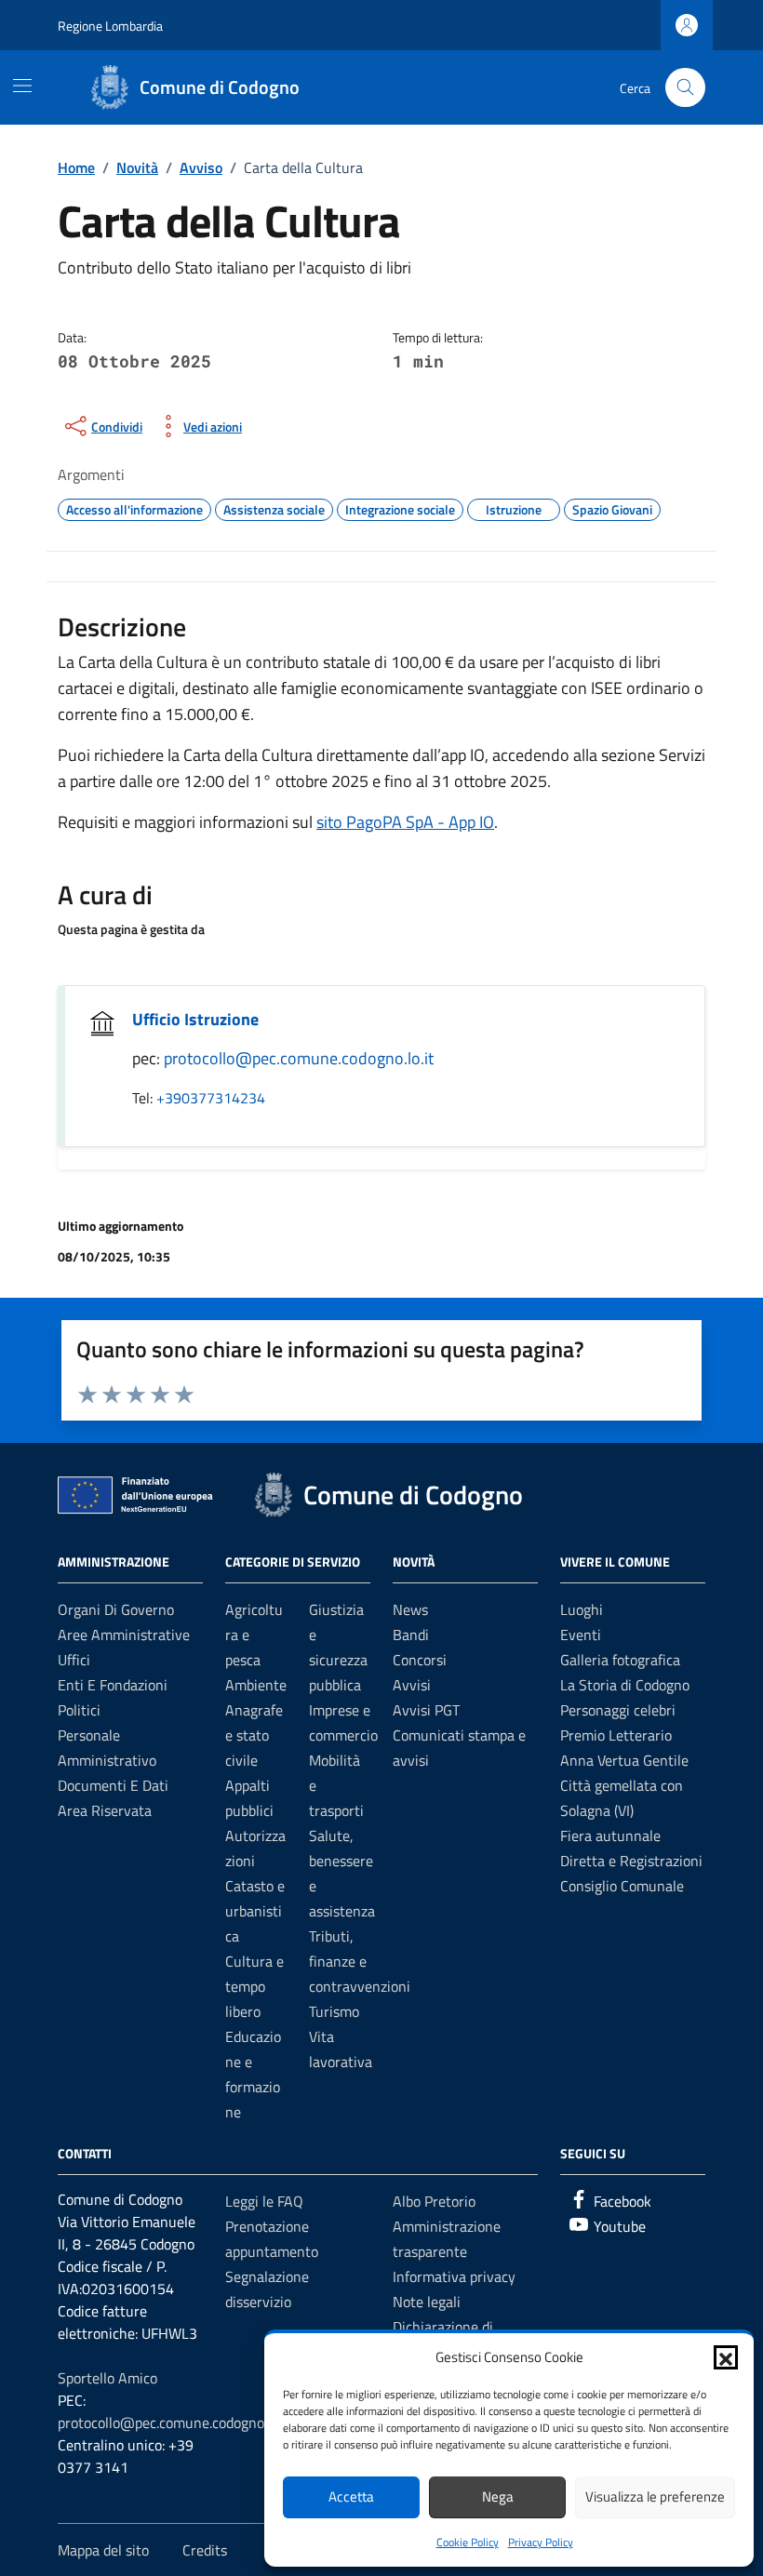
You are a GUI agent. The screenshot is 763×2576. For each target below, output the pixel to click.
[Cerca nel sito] (685, 88)
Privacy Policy (541, 2542)
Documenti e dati (113, 1785)
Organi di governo (116, 1609)
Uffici (74, 1660)
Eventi (581, 1635)
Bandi (411, 1635)
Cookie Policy (468, 2542)
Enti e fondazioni (113, 1685)
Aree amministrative (124, 1635)
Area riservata (105, 1810)
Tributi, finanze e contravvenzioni (360, 1961)
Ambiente (256, 1685)
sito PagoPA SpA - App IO (405, 822)
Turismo (334, 2011)
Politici (79, 1710)
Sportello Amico (107, 2378)
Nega (498, 2496)
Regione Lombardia (110, 26)
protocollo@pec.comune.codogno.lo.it (299, 1058)
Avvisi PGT (426, 1710)
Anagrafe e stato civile (254, 1735)
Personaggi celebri (618, 1710)
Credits (205, 2550)
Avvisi (412, 1685)
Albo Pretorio (434, 2201)
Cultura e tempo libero (254, 1986)
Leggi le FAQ (264, 2201)
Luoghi (582, 1609)
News (410, 1609)
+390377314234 (211, 1098)
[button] (726, 2357)
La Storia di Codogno (625, 1685)
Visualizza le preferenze (655, 2496)
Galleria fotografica (620, 1660)
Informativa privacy (454, 2276)
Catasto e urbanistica (255, 1911)
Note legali (427, 2302)
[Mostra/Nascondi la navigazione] (22, 86)
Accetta (351, 2496)
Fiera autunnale (610, 1835)
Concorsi (420, 1660)
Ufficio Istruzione (195, 1019)
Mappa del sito (103, 2550)
